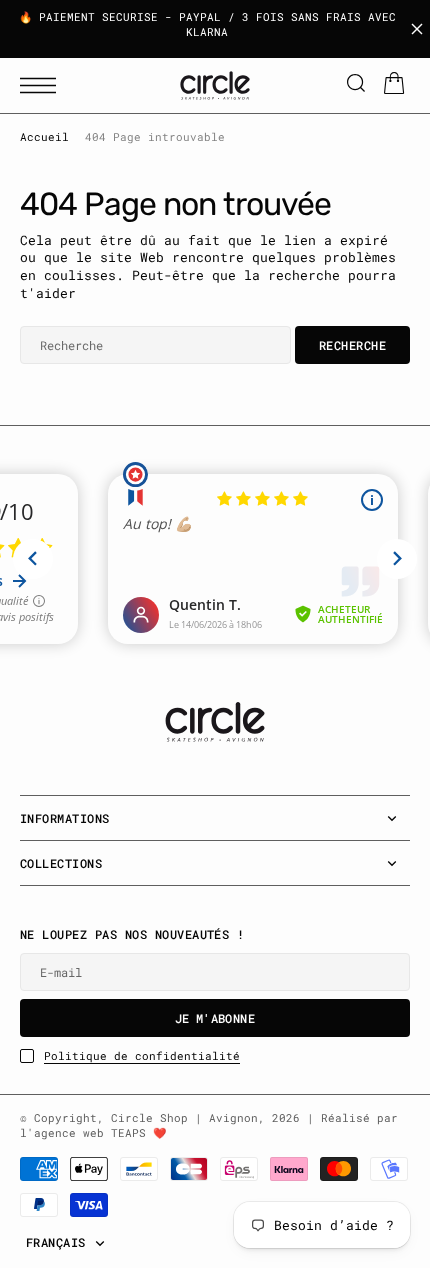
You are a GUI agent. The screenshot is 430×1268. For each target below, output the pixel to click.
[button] (43, 85)
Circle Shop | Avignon (184, 1118)
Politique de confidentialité (142, 1056)
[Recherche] (356, 85)
